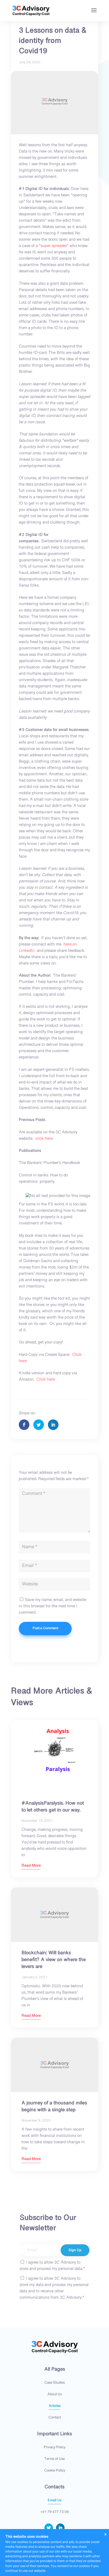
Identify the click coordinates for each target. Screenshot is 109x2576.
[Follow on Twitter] (49, 2528)
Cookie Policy (55, 2471)
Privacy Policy (54, 2447)
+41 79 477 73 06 (54, 2512)
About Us (55, 2394)
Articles (55, 2406)
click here (44, 1139)
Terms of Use (54, 2459)
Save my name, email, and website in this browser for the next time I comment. (53, 1606)
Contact (55, 2418)
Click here (46, 1380)
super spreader (54, 246)
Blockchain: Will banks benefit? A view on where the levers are (54, 1960)
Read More (31, 1866)
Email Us (54, 2501)
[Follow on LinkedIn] (60, 2528)
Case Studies (55, 2383)
